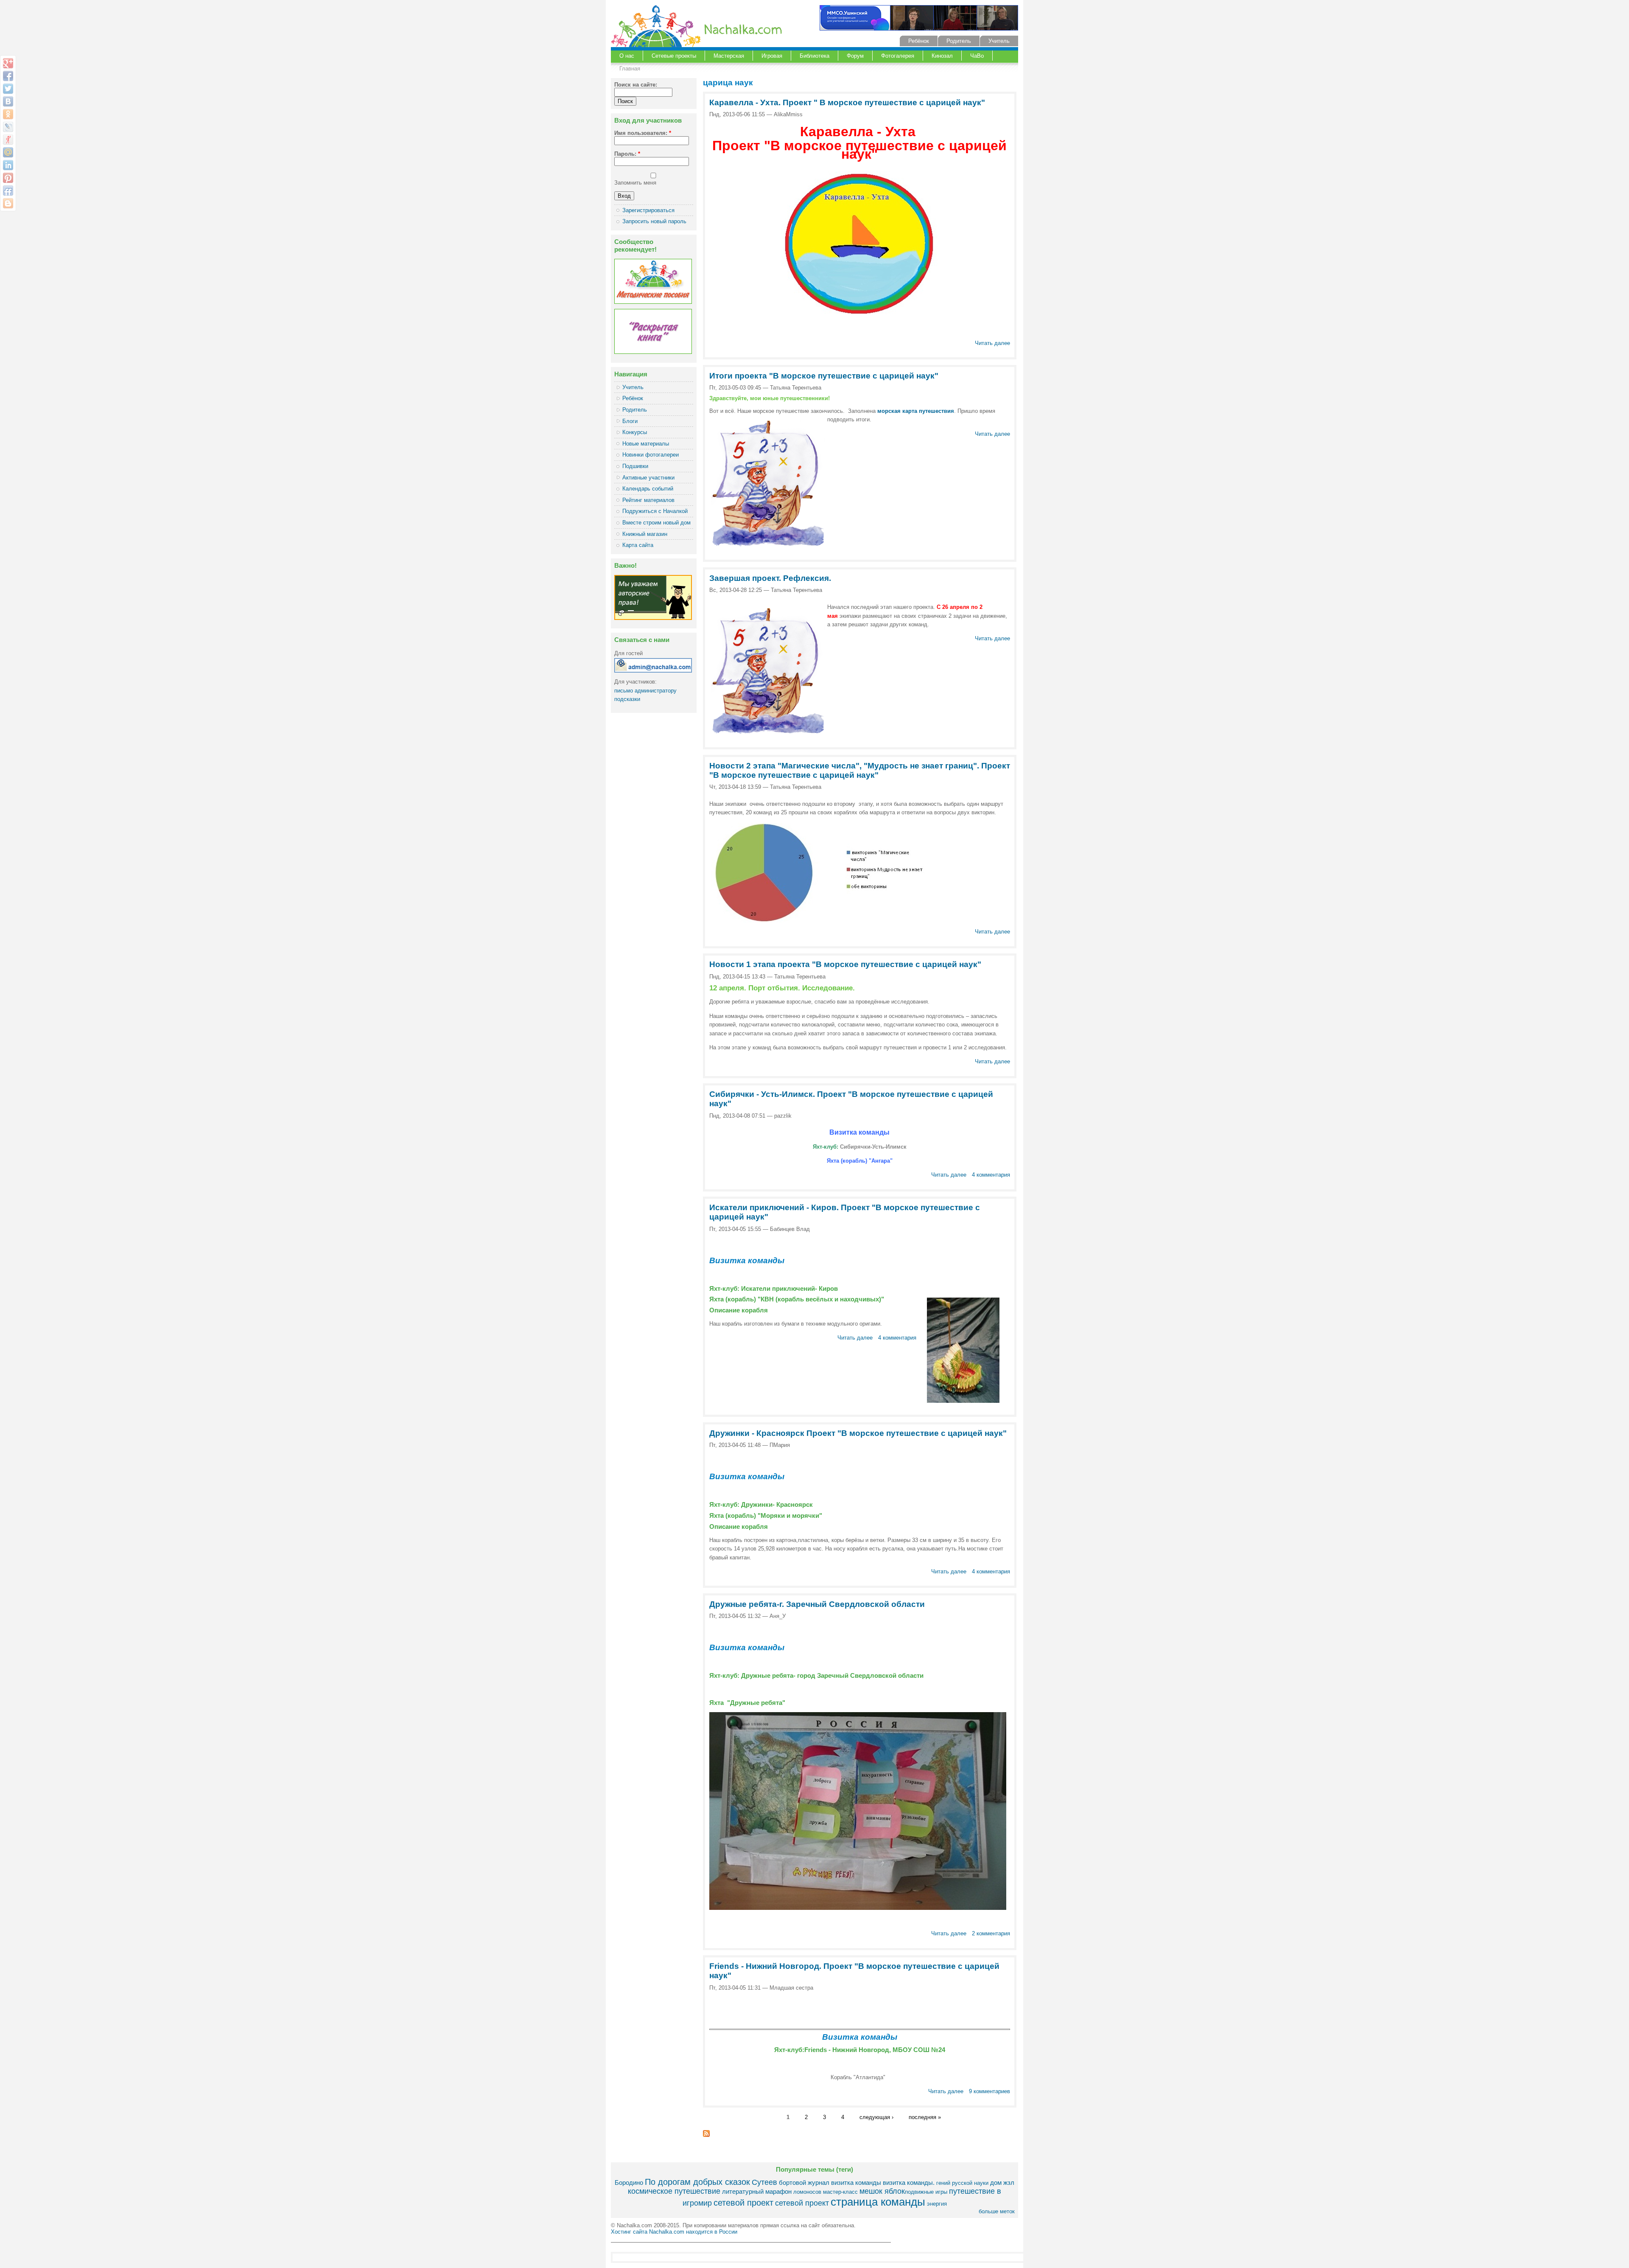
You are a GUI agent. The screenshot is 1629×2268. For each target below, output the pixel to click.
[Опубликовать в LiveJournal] (8, 127)
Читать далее (992, 343)
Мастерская (729, 56)
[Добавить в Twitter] (8, 89)
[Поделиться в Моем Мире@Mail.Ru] (8, 152)
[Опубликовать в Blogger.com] (8, 203)
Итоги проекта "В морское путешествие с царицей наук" (824, 376)
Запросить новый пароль (654, 221)
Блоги (630, 421)
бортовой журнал (804, 2182)
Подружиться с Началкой (655, 511)
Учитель (999, 41)
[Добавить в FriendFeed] (8, 191)
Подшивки (635, 466)
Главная (630, 69)
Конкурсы (635, 432)
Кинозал (942, 56)
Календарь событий (648, 489)
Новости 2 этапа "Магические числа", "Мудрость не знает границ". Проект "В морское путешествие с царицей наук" (860, 770)
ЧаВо (977, 56)
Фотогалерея (898, 56)
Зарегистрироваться (648, 210)
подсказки (627, 699)
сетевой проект (743, 2202)
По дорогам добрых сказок (697, 2182)
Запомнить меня (635, 183)
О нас (627, 56)
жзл (1009, 2182)
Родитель (959, 41)
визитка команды (856, 2182)
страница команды (878, 2202)
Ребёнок (919, 41)
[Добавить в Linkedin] (8, 165)
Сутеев (764, 2182)
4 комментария (991, 1175)
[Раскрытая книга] (653, 352)
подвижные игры (926, 2192)
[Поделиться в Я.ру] (8, 140)
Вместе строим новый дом (656, 523)
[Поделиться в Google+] (8, 63)
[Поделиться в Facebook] (8, 76)
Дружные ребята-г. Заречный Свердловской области (817, 1604)
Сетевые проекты (674, 56)
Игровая (772, 56)
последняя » (925, 2117)
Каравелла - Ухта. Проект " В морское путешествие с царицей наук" (847, 102)
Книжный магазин (645, 534)
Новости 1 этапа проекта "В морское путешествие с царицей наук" (845, 964)
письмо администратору (645, 691)
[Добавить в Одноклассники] (8, 114)
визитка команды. (909, 2182)
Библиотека (814, 56)
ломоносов (807, 2192)
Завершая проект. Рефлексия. (770, 578)
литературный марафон (757, 2191)
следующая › (876, 2117)
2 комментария (991, 1933)
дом (996, 2182)
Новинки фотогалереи (651, 455)
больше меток (997, 2211)
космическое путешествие (674, 2191)
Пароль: (627, 154)
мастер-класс (840, 2192)
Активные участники (648, 478)
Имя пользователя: (643, 133)
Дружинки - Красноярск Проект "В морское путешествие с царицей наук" (858, 1433)
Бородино (629, 2182)
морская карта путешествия (916, 411)
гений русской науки (962, 2183)
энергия (937, 2204)
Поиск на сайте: (636, 85)
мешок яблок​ (882, 2191)
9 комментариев (989, 2091)
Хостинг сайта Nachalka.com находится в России (674, 2232)
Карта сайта (638, 545)
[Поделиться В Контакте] (8, 101)
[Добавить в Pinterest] (8, 178)
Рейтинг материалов (648, 500)
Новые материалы (646, 444)
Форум (855, 56)
